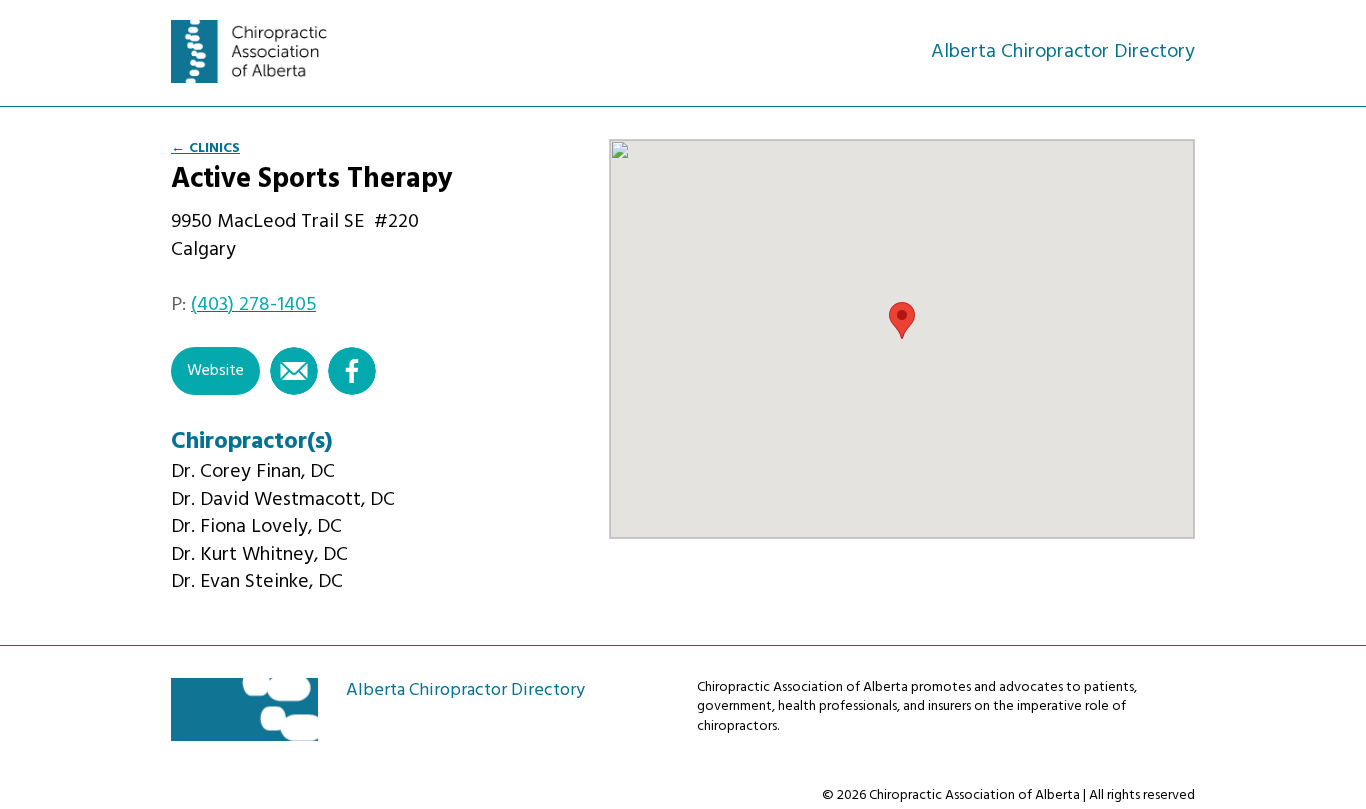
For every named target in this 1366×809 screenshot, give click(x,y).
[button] (902, 320)
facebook (352, 371)
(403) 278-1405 (253, 305)
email (294, 371)
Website (215, 371)
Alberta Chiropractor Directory (260, 51)
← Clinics (205, 148)
